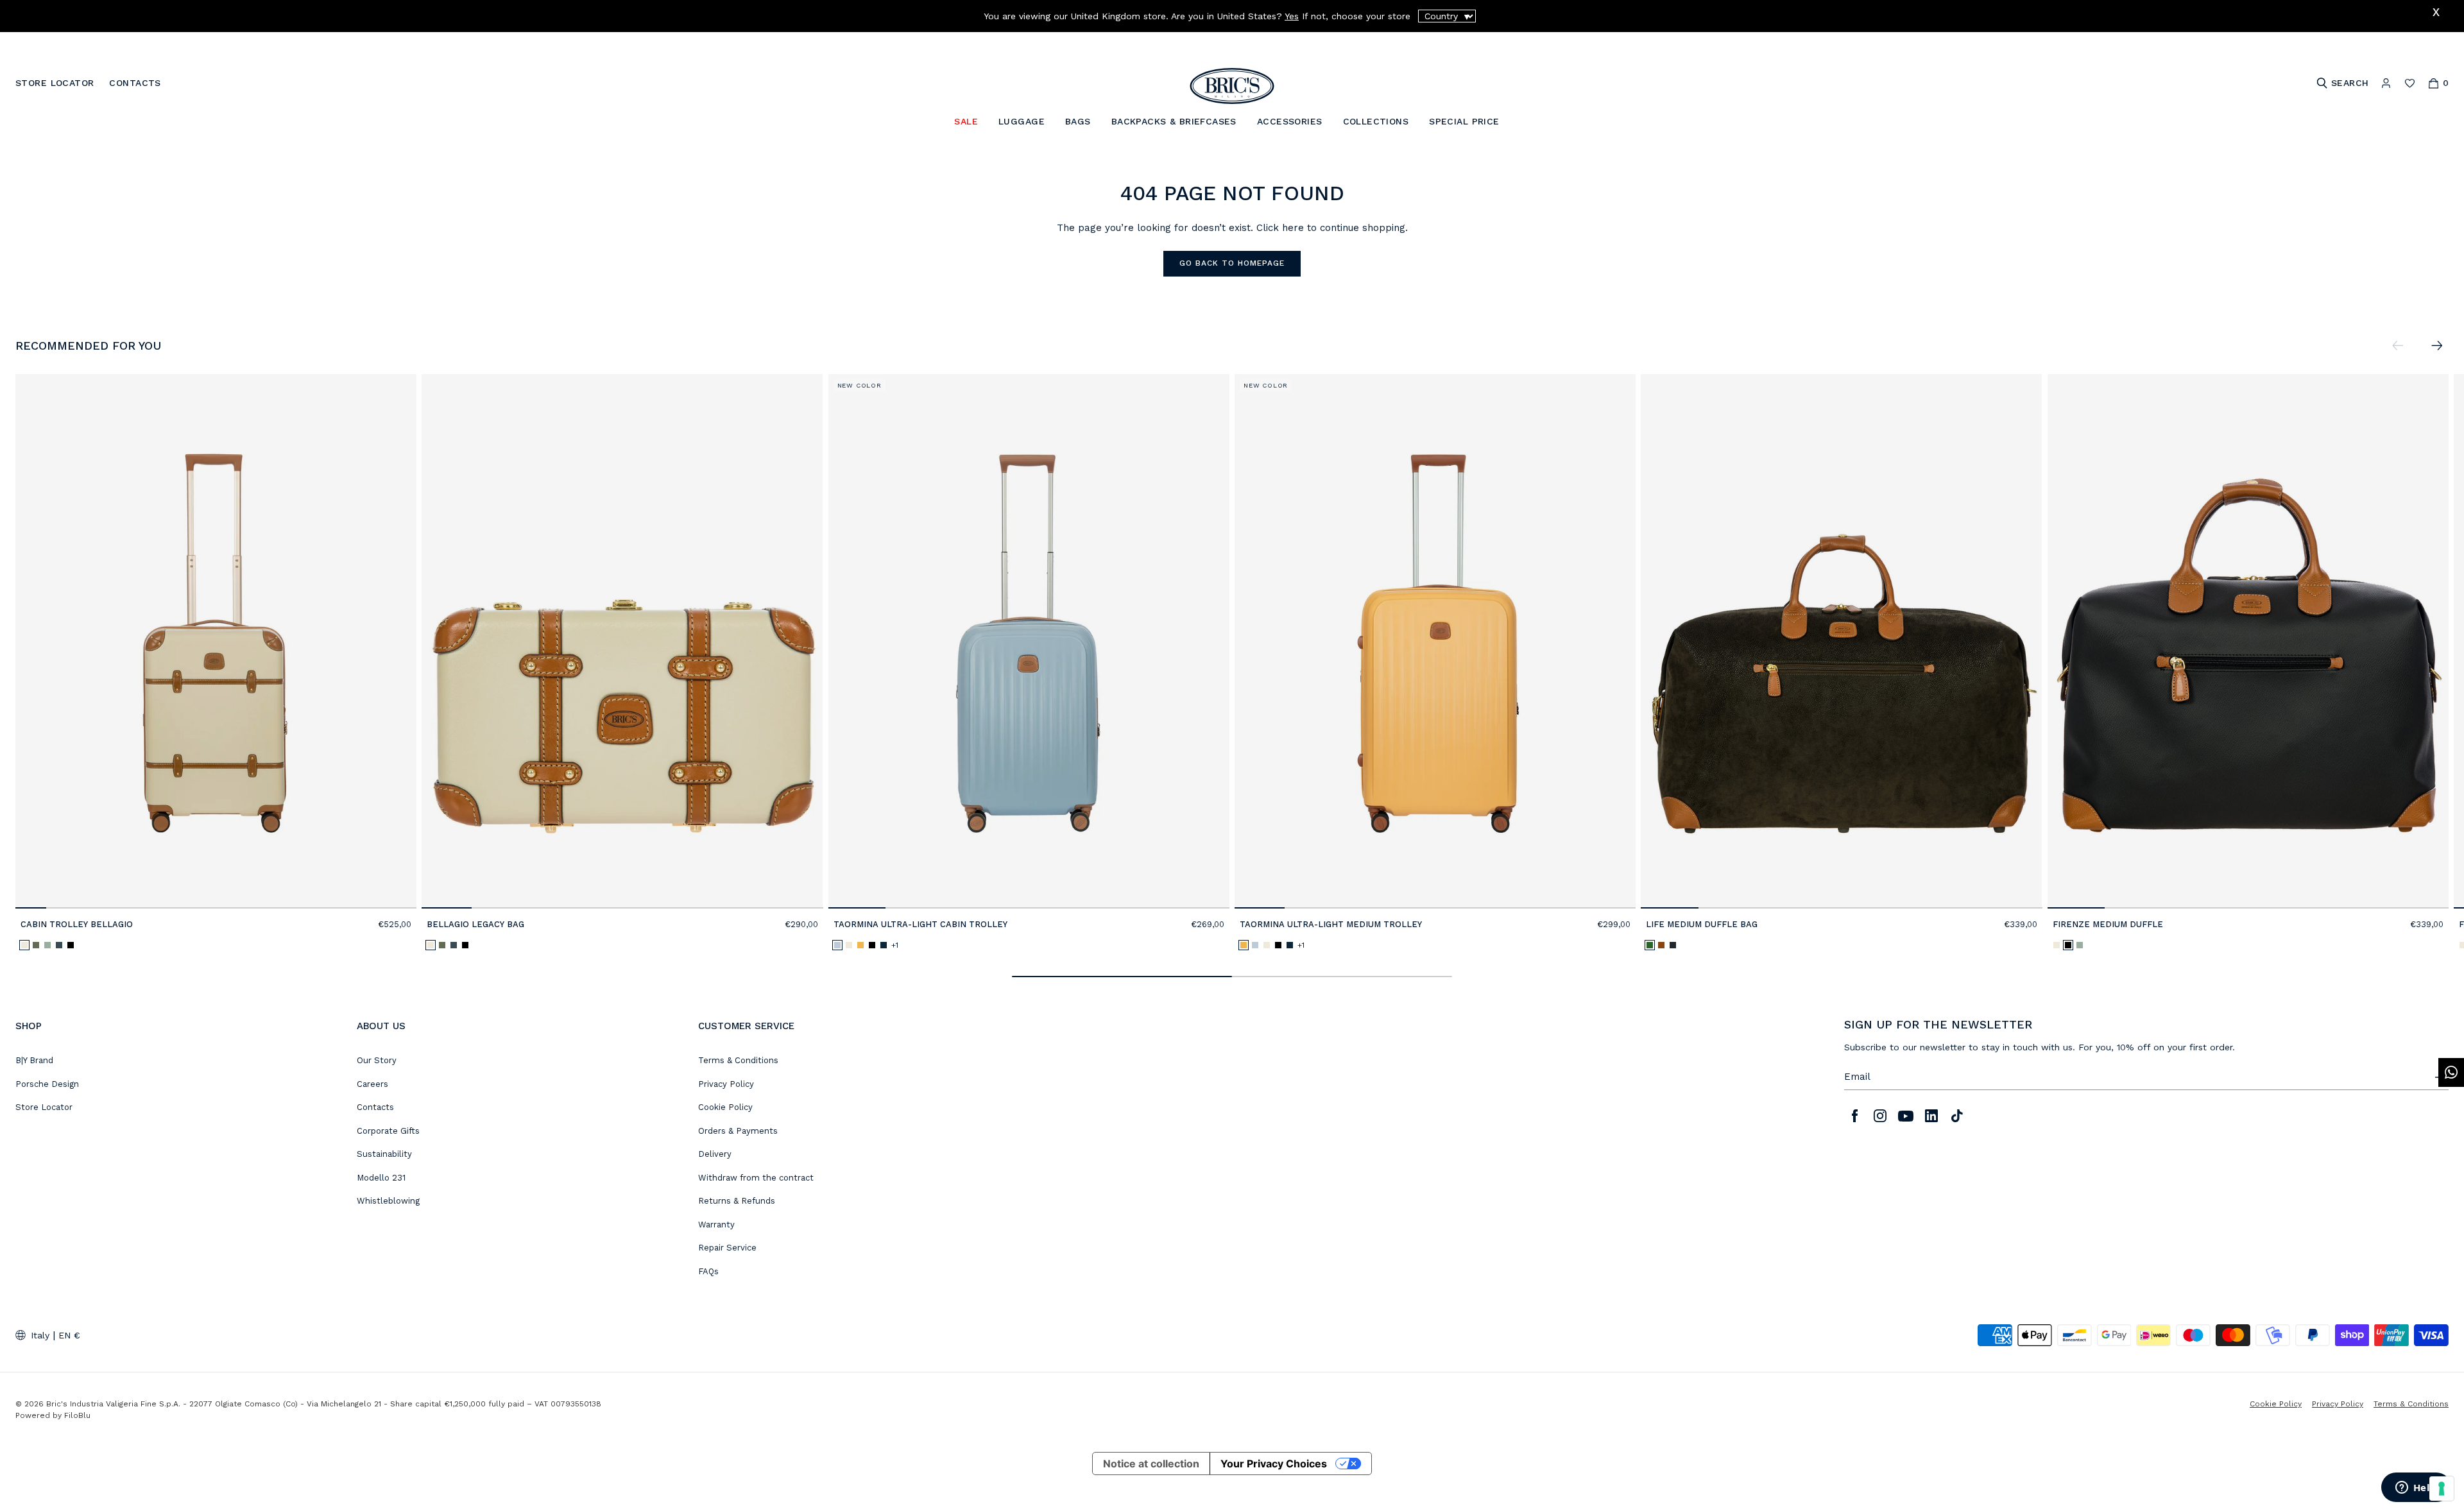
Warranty (716, 1225)
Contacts (375, 1107)
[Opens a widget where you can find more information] (2416, 1489)
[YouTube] (1906, 1116)
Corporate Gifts (388, 1131)
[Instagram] (1880, 1116)
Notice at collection (1151, 1464)
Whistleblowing (388, 1201)
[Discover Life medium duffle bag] (1841, 641)
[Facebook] (1854, 1116)
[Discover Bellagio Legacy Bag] (622, 641)
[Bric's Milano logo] (1232, 86)
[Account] (2386, 83)
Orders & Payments (738, 1131)
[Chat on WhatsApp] (2451, 1072)
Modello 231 (381, 1178)
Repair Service (727, 1248)
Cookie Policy (725, 1107)
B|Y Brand (34, 1060)
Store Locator (44, 1107)
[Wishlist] (2410, 83)
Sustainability (384, 1154)
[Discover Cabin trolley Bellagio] (216, 641)
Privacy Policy (726, 1084)
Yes (1292, 16)
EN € (69, 1335)
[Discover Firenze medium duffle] (2248, 641)
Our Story (377, 1060)
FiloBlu (77, 1415)
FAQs (708, 1271)
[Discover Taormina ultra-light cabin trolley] (1029, 641)
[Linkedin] (1931, 1116)
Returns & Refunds (737, 1201)
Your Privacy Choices (1274, 1464)
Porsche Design (47, 1084)
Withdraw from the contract (756, 1178)
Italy (40, 1335)
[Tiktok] (1957, 1116)
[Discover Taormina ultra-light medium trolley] (1435, 641)
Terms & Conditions (738, 1060)
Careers (372, 1084)
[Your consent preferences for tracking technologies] (2442, 1489)
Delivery (715, 1154)
